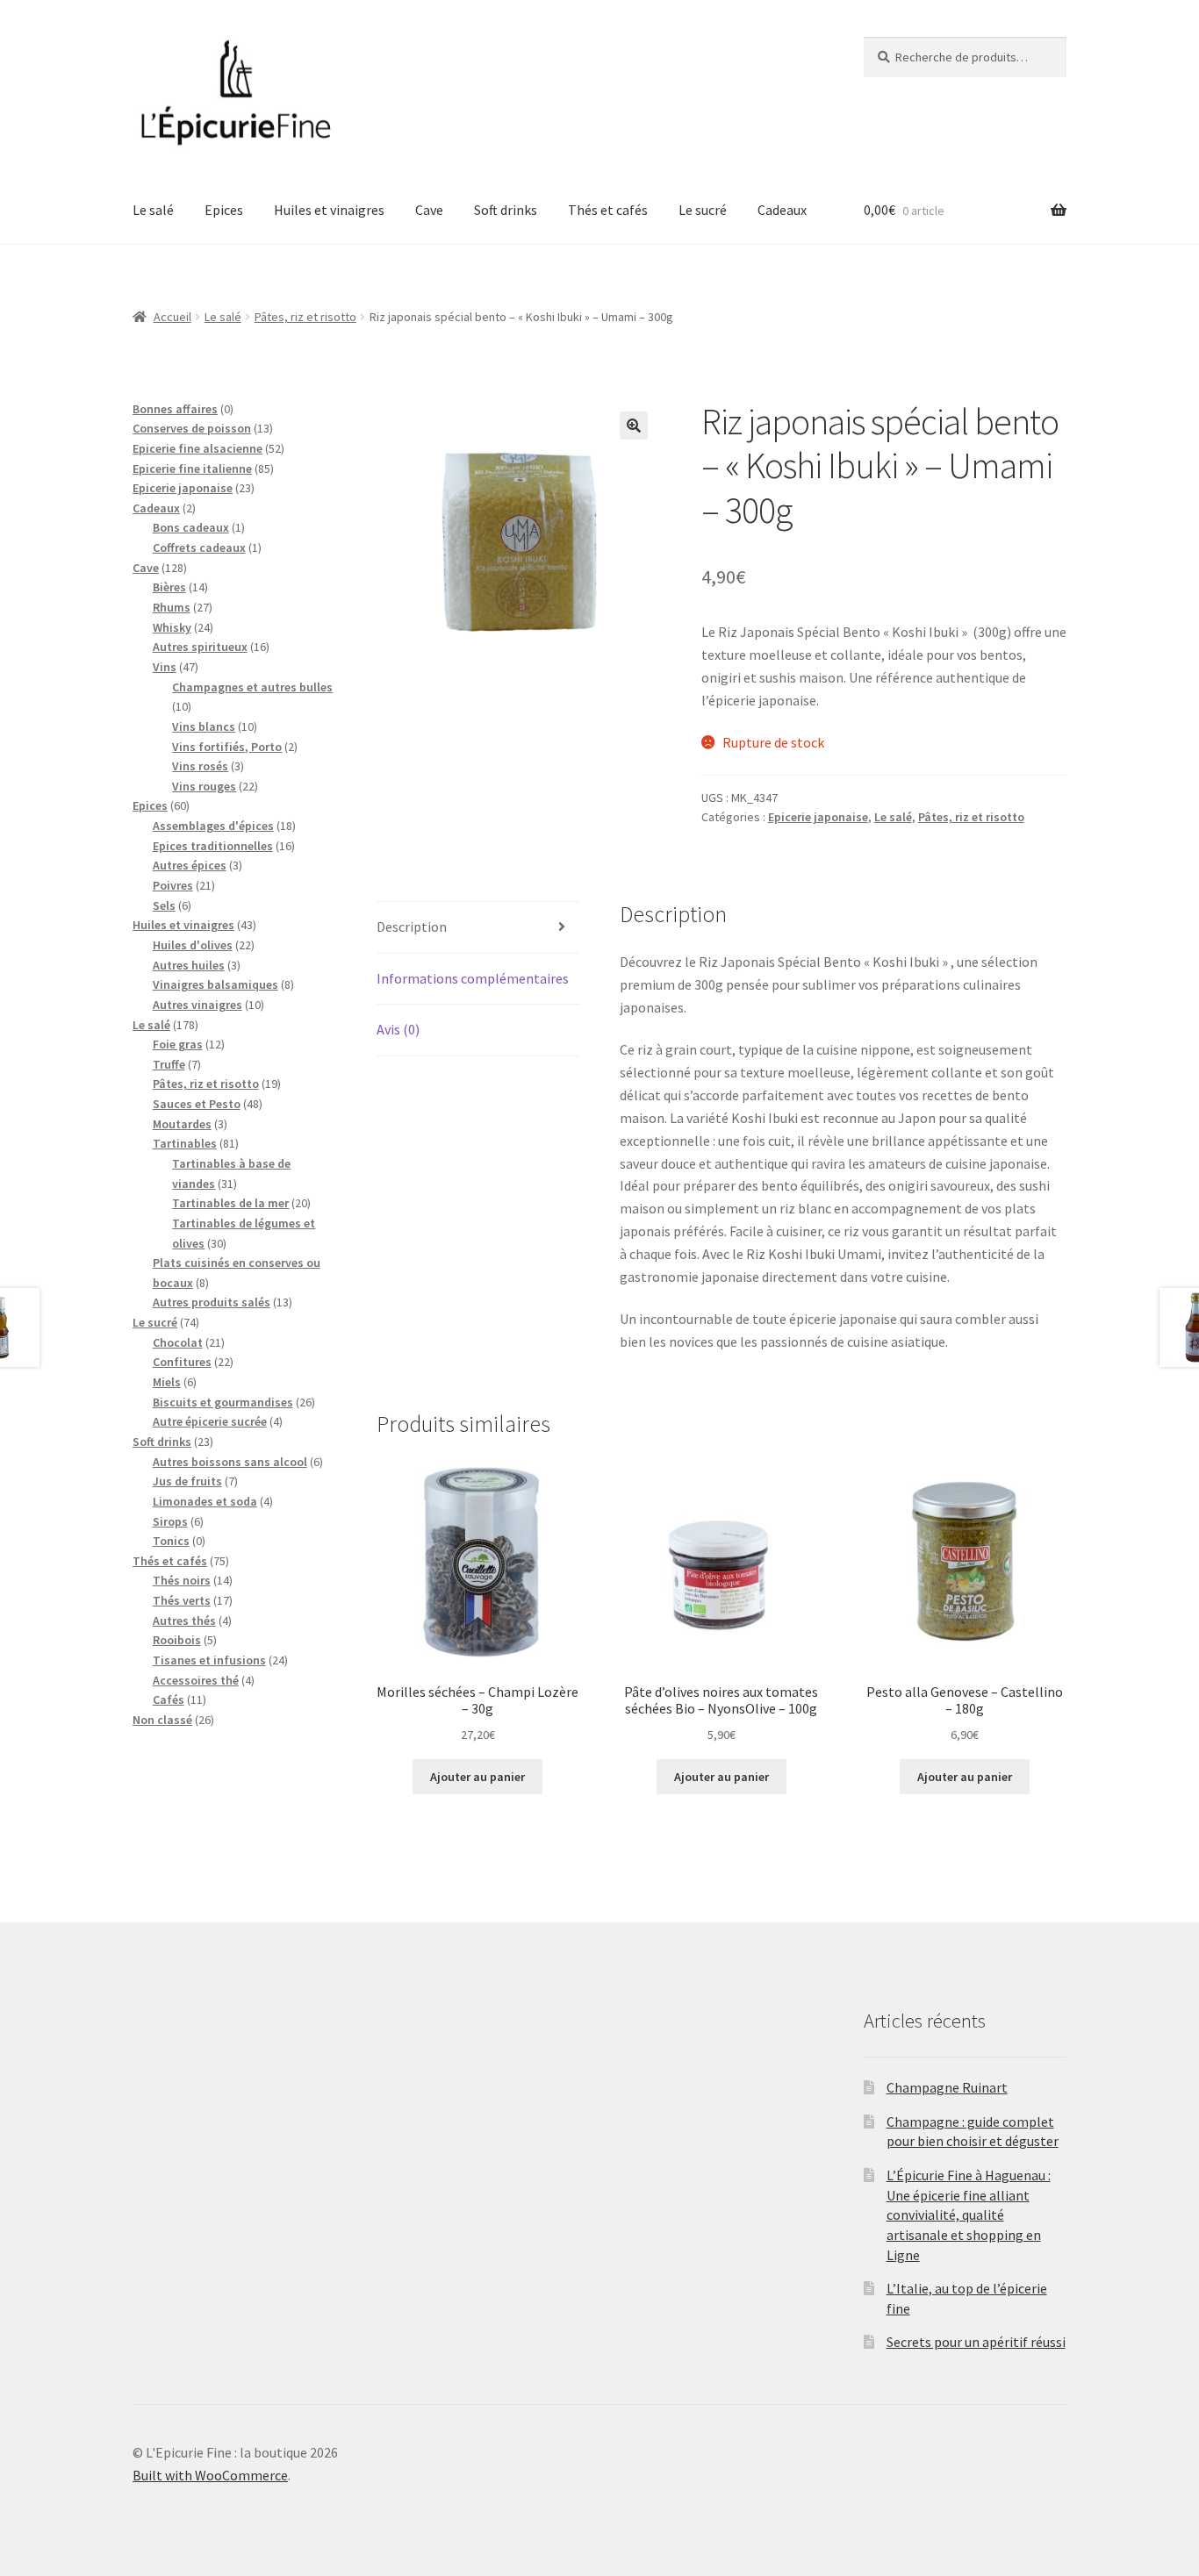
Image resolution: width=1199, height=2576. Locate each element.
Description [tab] (412, 927)
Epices (224, 210)
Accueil (172, 317)
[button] (634, 426)
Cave (429, 210)
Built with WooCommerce (210, 2475)
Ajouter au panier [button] (477, 1777)
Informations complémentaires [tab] (473, 978)
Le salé (153, 210)
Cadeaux (782, 210)
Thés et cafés (608, 210)
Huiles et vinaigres (329, 210)
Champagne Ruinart (947, 2087)
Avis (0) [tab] (398, 1029)
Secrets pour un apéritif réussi (976, 2342)
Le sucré (703, 210)
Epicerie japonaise (818, 817)
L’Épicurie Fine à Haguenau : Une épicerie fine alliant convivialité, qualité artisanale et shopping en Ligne (969, 2215)
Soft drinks (506, 210)
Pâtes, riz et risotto (305, 317)
